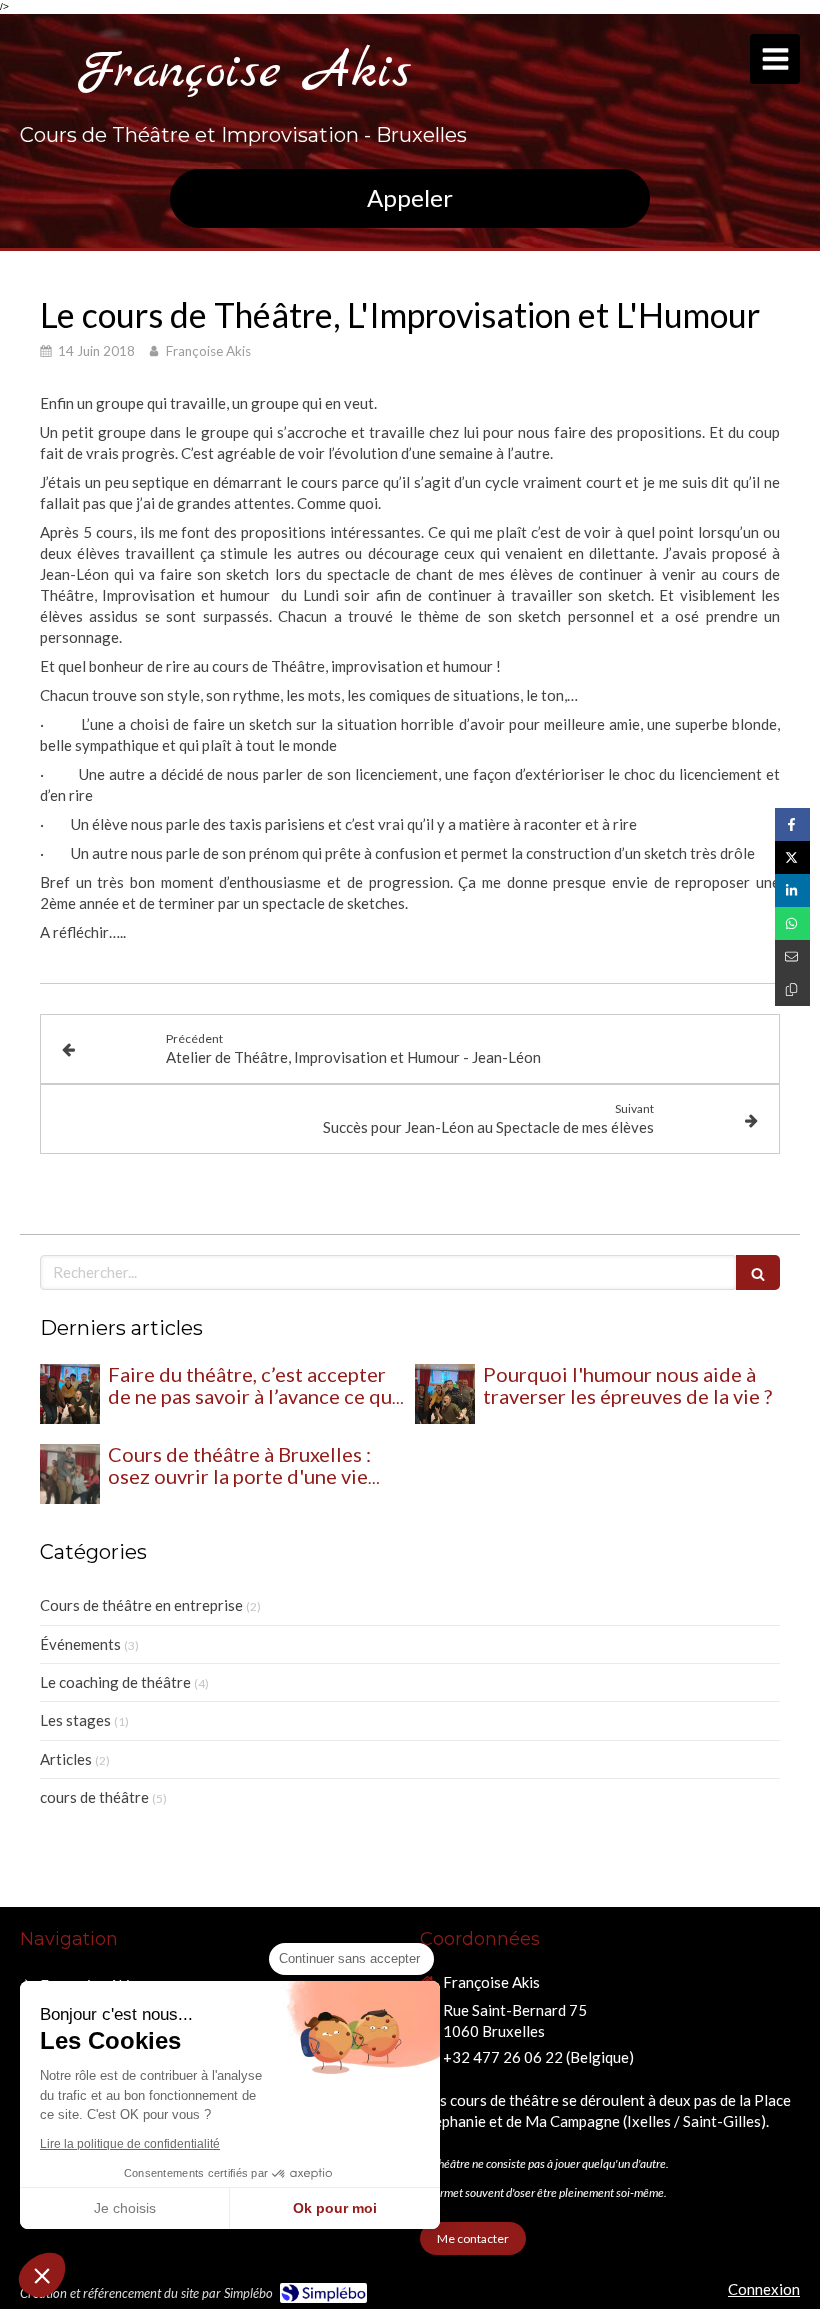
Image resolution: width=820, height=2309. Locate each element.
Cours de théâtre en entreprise (141, 1605)
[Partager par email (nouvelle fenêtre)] (792, 956)
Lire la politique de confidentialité (130, 2144)
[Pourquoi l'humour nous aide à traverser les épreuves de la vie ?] (445, 1394)
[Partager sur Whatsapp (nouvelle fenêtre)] (792, 923)
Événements (80, 1644)
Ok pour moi (335, 2208)
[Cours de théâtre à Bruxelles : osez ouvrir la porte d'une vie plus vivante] (70, 1474)
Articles (66, 1759)
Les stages (75, 1720)
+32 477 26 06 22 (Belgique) (538, 2057)
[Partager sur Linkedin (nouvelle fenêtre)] (792, 890)
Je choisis (125, 2208)
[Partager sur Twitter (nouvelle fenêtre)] (792, 857)
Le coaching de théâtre (115, 1682)
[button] (42, 2275)
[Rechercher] (758, 1272)
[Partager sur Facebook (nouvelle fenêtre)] (792, 824)
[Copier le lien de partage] (792, 989)
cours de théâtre (94, 1797)
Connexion (764, 2289)
